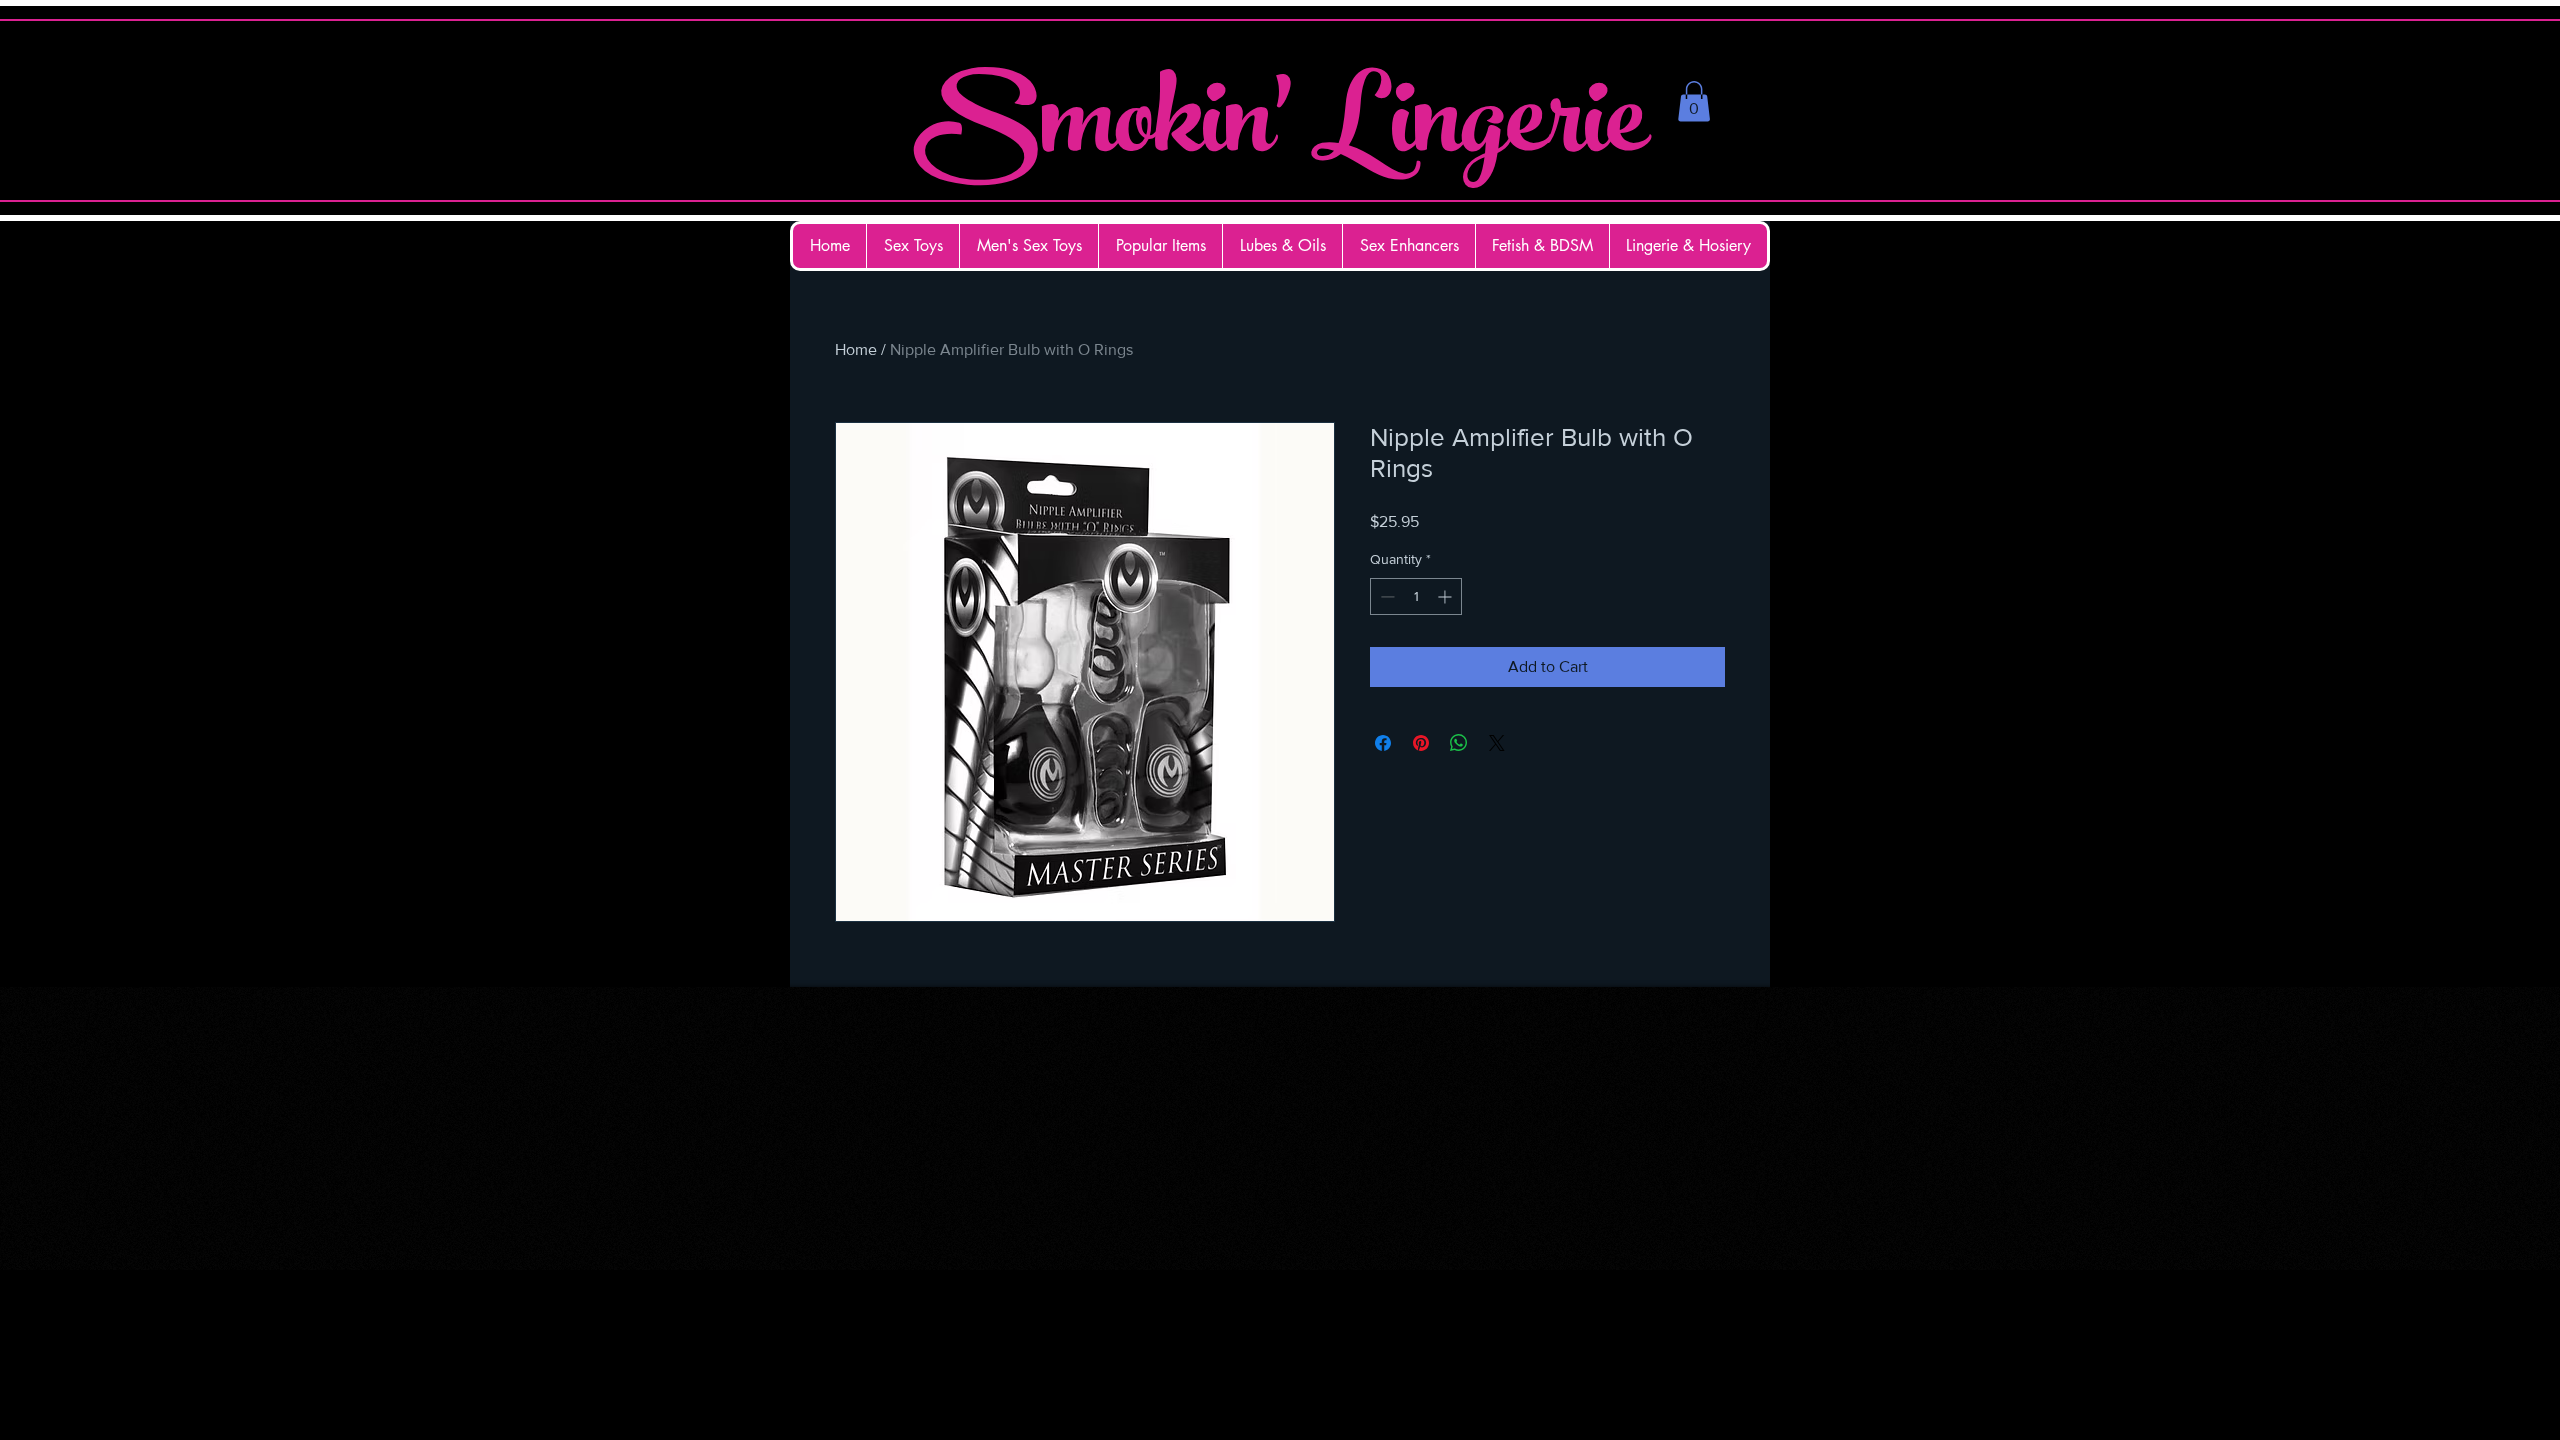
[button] (1694, 101)
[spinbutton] (1416, 596)
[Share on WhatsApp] (1459, 743)
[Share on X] (1497, 743)
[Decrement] (1385, 596)
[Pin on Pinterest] (1421, 743)
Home (856, 349)
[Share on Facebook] (1383, 743)
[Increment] (1446, 596)
